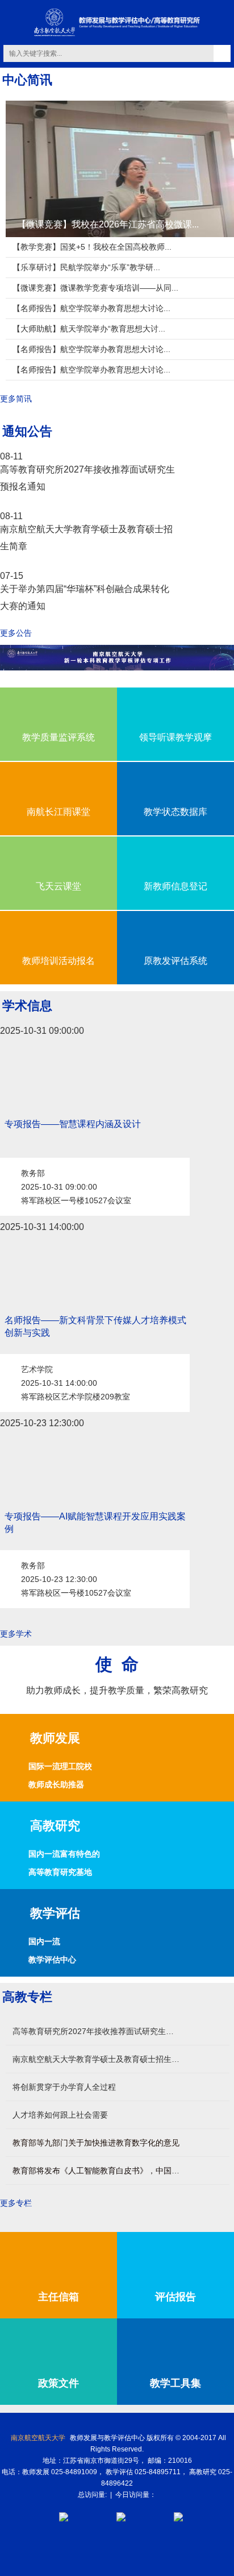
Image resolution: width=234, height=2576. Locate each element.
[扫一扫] (121, 2516)
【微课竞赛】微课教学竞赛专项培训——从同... (95, 288)
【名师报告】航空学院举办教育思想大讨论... (91, 308)
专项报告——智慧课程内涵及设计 (73, 1124)
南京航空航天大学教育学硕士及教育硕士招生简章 (86, 538)
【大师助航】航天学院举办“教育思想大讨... (89, 329)
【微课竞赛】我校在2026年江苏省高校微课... (108, 224)
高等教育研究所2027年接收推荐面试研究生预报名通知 (87, 478)
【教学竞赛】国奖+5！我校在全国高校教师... (92, 247)
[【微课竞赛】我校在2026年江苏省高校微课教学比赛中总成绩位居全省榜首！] (120, 168)
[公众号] (64, 2516)
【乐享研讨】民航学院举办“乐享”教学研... (86, 267)
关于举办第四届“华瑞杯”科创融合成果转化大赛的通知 (85, 597)
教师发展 (55, 1738)
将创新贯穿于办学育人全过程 (64, 2087)
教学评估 (55, 1913)
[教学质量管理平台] (178, 2516)
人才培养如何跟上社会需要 (60, 2115)
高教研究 (55, 1826)
